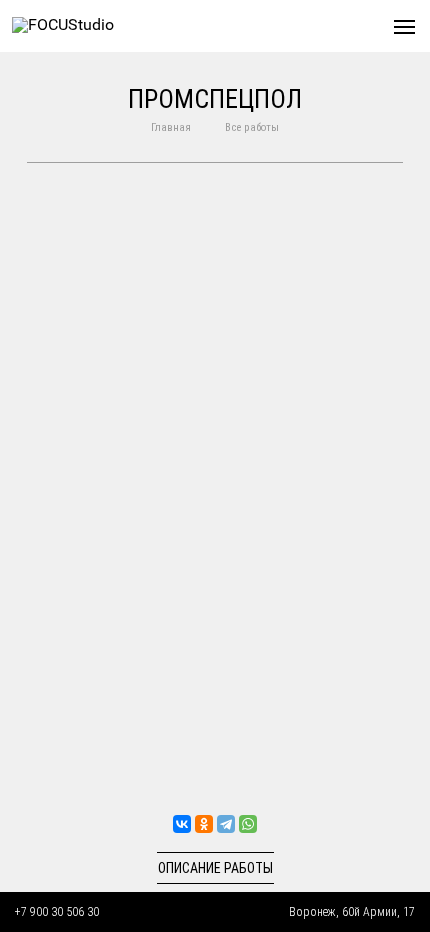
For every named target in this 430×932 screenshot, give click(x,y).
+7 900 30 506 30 (57, 912)
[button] (404, 26)
